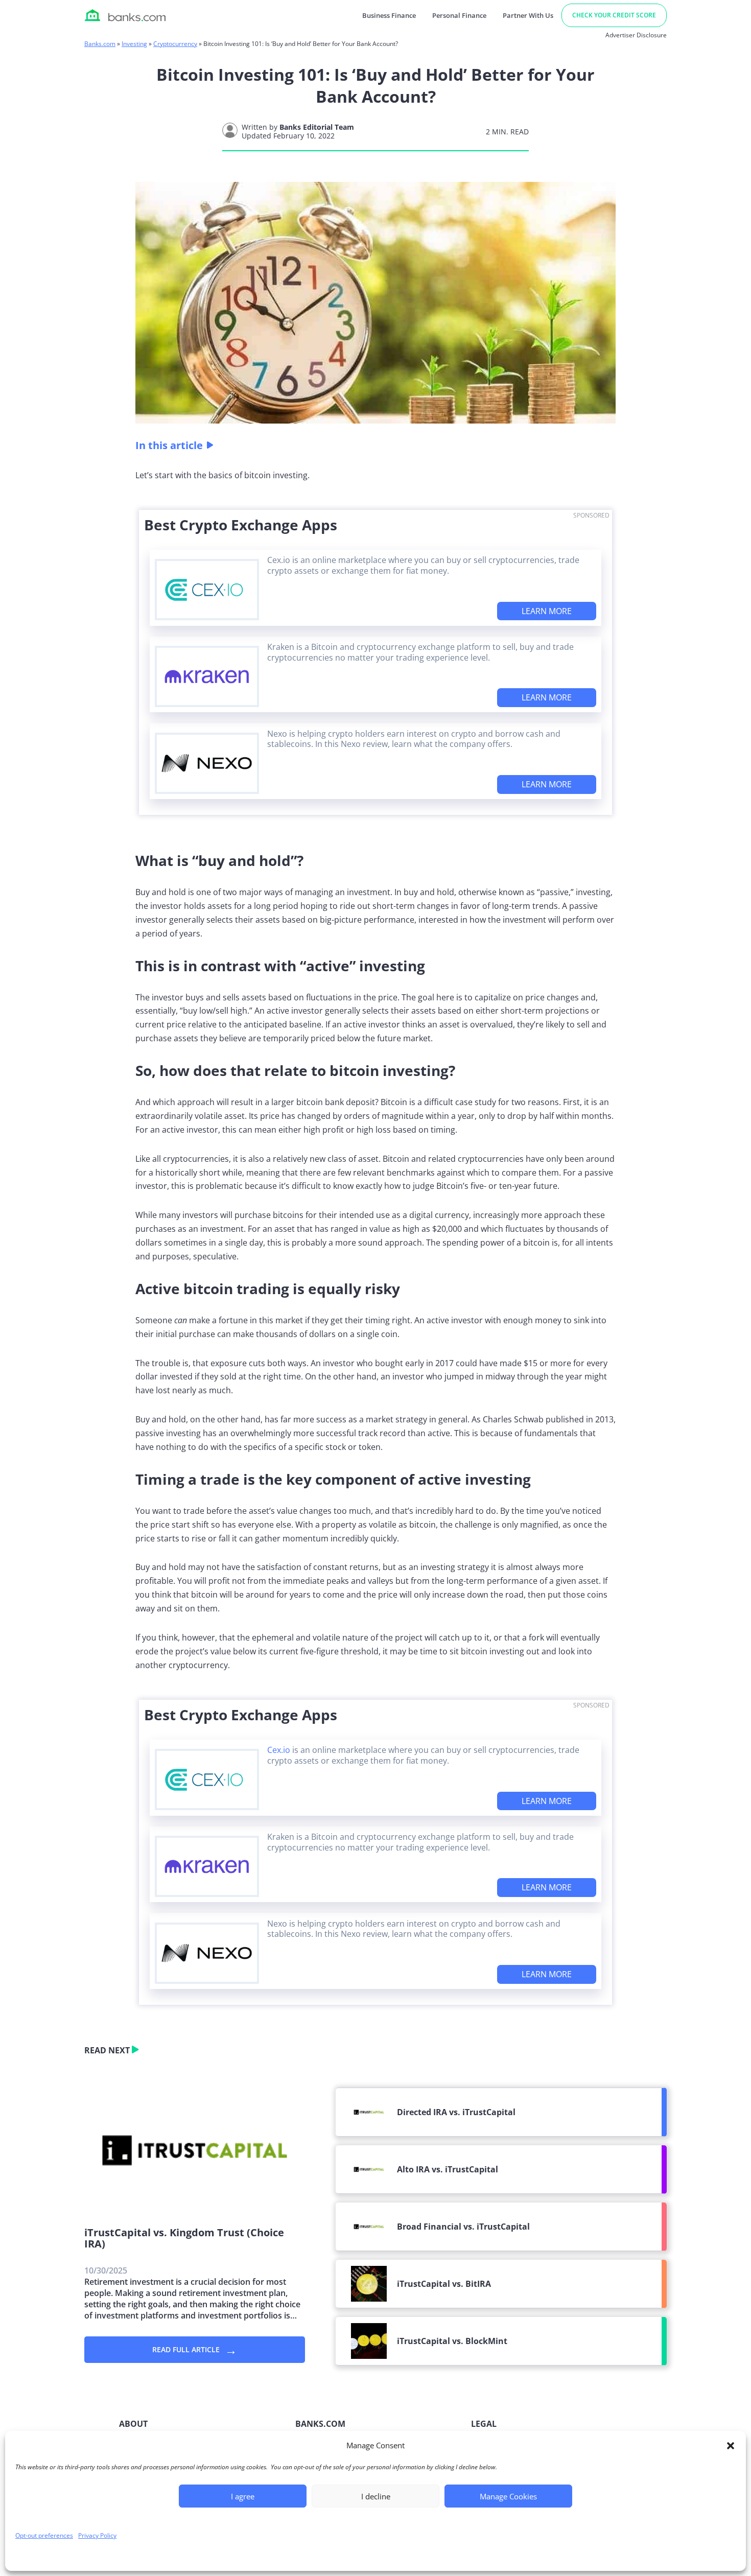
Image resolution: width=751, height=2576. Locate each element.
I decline (376, 2496)
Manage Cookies (508, 2496)
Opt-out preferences (44, 2535)
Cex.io (279, 1750)
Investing (134, 44)
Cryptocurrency (175, 44)
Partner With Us (528, 15)
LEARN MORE (547, 611)
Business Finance (389, 15)
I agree (243, 2496)
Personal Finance (459, 15)
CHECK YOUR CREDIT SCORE (614, 15)
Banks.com (100, 44)
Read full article (195, 2349)
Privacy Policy (97, 2535)
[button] (731, 2446)
